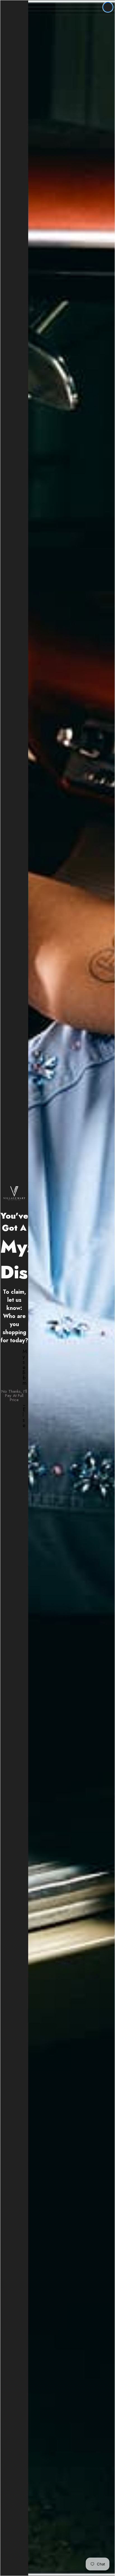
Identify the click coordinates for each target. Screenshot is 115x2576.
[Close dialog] (108, 7)
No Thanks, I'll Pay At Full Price (14, 1396)
